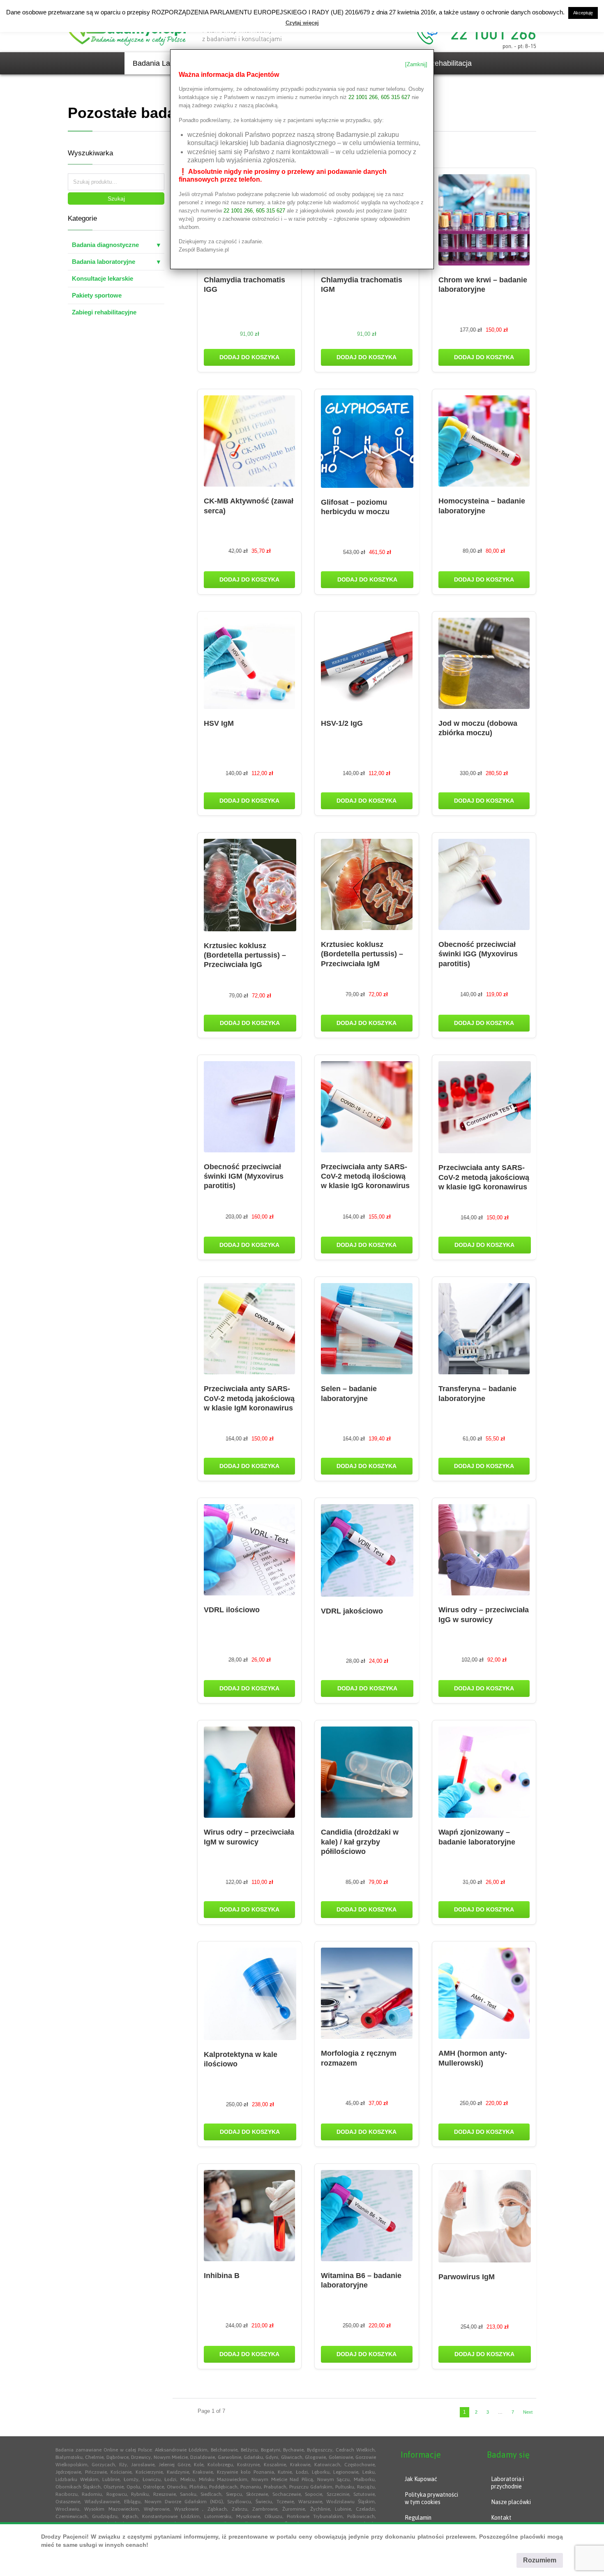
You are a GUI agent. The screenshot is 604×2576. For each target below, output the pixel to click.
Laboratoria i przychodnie (507, 2483)
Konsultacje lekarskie (103, 278)
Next (528, 2412)
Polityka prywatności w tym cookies (431, 2498)
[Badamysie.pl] (127, 32)
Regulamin (418, 2518)
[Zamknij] (416, 64)
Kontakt (501, 2518)
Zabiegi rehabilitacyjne (104, 312)
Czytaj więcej (302, 23)
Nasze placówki (511, 2502)
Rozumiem (540, 2560)
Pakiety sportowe (97, 295)
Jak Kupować (421, 2479)
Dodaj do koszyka (249, 357)
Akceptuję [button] (583, 13)
